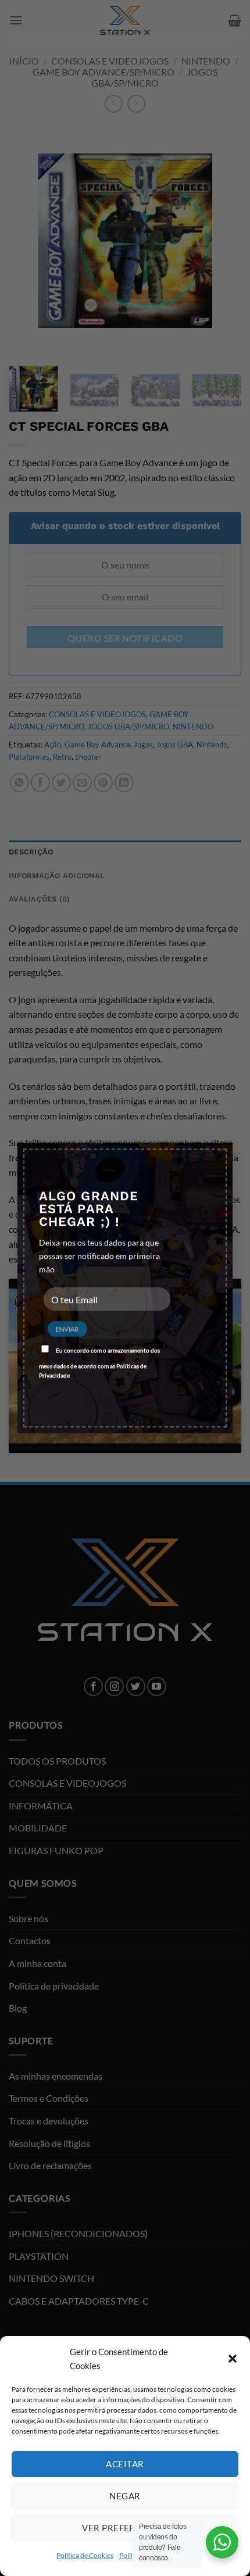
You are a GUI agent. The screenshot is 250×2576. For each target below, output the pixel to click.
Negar (125, 2496)
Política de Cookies (85, 2555)
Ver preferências (125, 2528)
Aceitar (125, 2464)
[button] (233, 2359)
